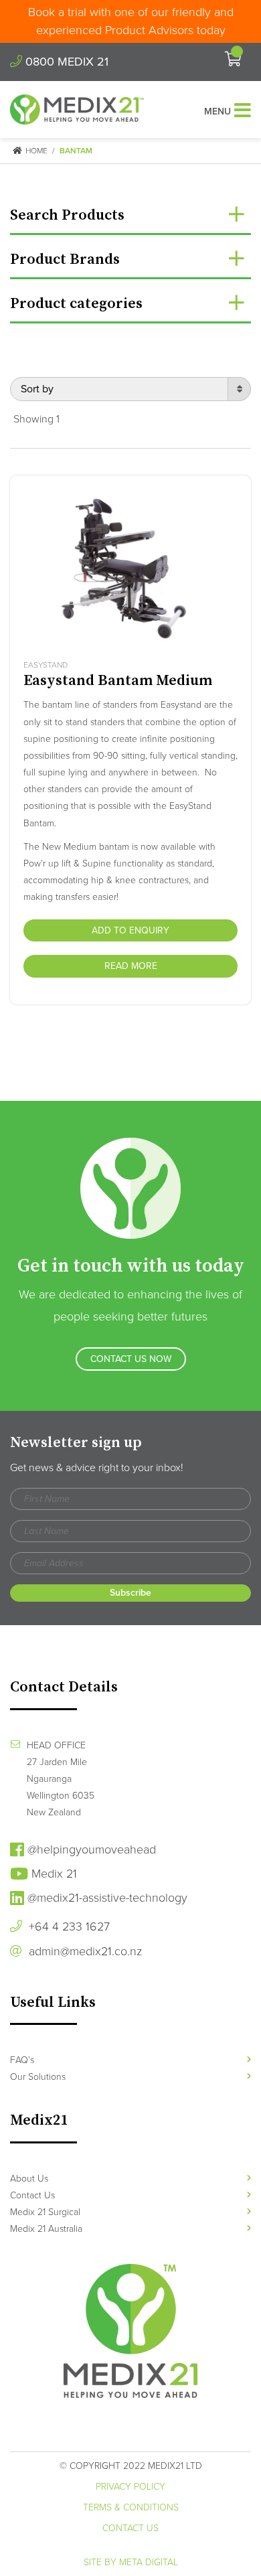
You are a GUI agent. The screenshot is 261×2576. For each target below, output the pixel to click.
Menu (217, 111)
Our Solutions (38, 2077)
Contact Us (32, 2195)
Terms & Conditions (131, 2507)
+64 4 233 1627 (68, 1926)
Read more (131, 966)
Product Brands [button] (65, 259)
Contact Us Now (131, 1359)
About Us (29, 2179)
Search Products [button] (67, 215)
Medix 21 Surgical (45, 2212)
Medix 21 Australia (46, 2229)
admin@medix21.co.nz (84, 1951)
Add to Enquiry (130, 930)
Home (35, 151)
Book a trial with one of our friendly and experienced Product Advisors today (131, 21)
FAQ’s (22, 2060)
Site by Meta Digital (131, 2562)
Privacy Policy (130, 2487)
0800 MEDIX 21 (65, 62)
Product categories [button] (76, 304)
